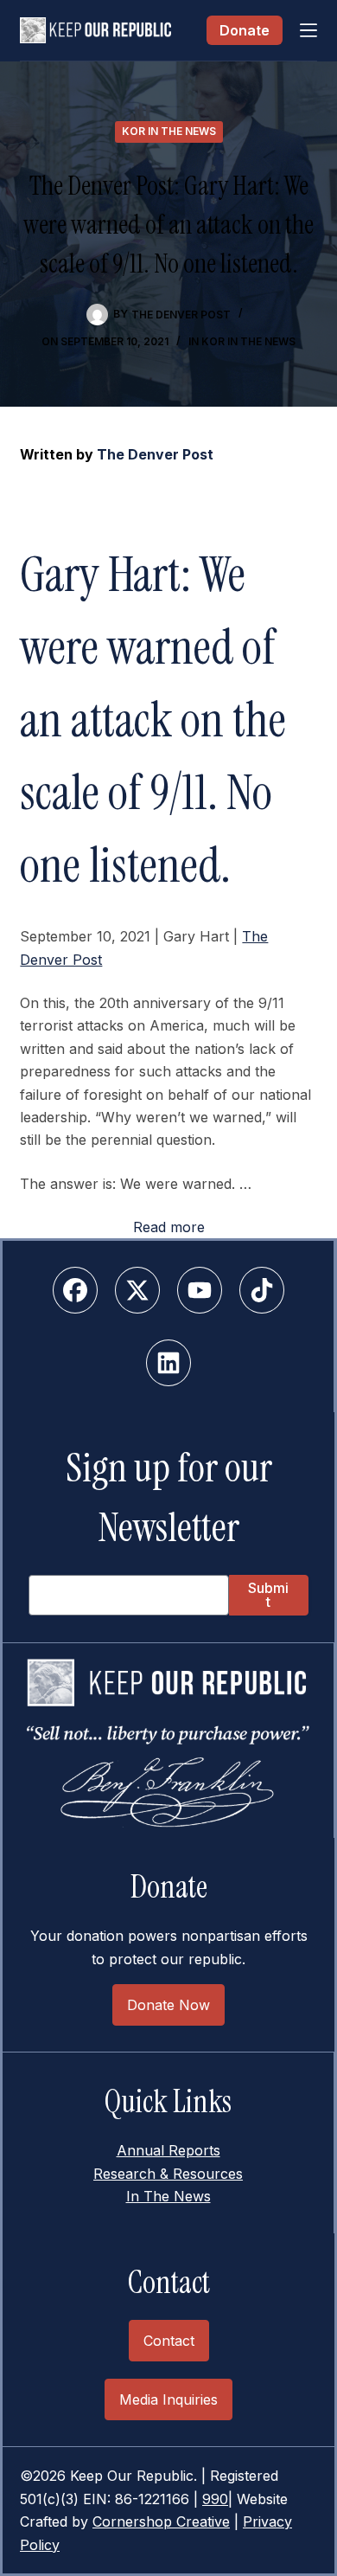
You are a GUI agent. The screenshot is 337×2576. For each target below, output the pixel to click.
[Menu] (308, 30)
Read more (169, 1227)
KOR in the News (169, 131)
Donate (245, 30)
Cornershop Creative (161, 2521)
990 (215, 2499)
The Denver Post (155, 454)
